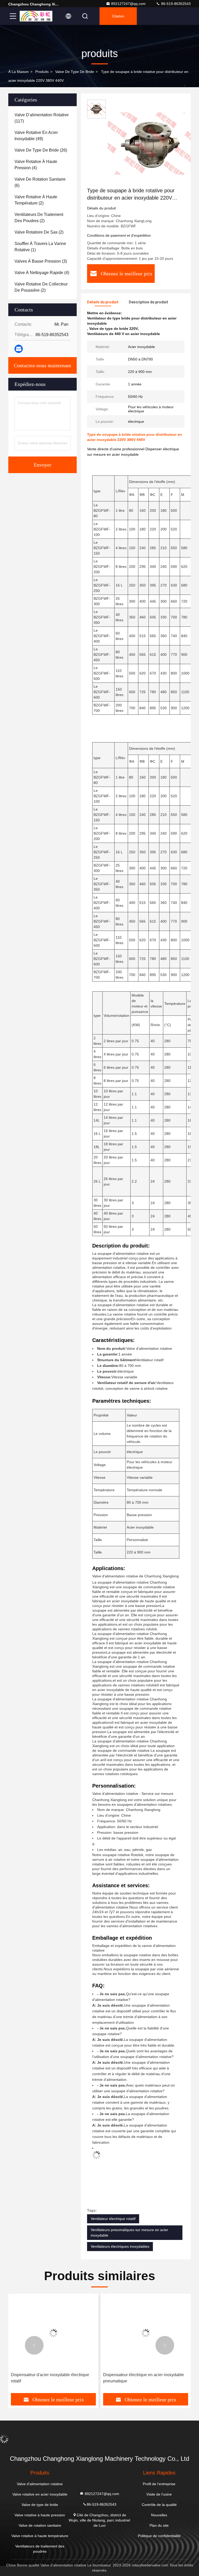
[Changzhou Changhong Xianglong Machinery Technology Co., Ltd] (36, 16)
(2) (36, 200)
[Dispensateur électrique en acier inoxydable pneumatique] (146, 2333)
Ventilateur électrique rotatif (113, 2219)
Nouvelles (159, 2515)
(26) (41, 150)
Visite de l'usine (159, 2494)
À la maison (19, 72)
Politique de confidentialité (159, 2536)
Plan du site (159, 2525)
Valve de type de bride (75, 72)
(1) (40, 247)
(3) (41, 261)
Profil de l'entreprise (159, 2484)
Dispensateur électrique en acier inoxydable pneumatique (144, 2378)
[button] (34, 2345)
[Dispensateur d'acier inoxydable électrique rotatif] (53, 2333)
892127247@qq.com (128, 4)
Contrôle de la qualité (159, 2505)
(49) (36, 136)
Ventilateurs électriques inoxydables (120, 2246)
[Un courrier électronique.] (19, 349)
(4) (36, 165)
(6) (40, 182)
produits (42, 72)
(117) (42, 118)
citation (118, 16)
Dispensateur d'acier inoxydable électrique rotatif (50, 2378)
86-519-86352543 (175, 4)
